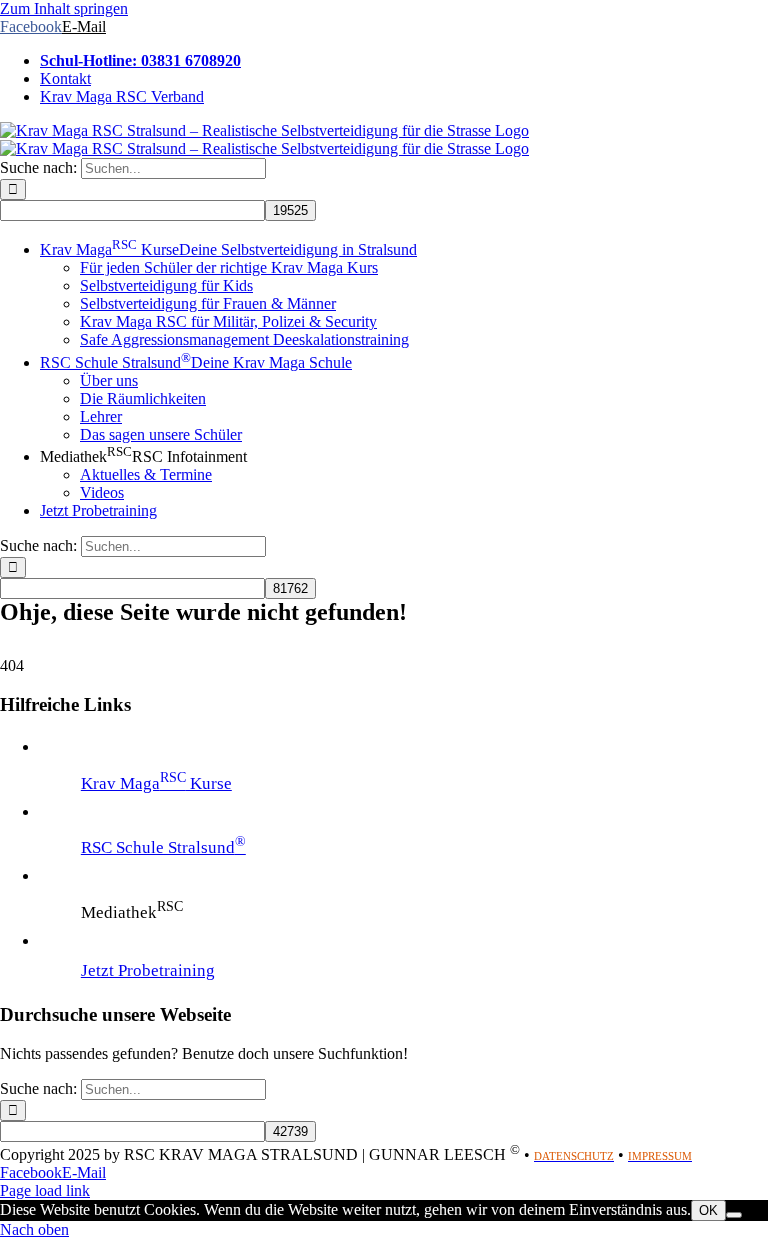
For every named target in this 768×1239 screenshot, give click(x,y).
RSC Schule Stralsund (163, 847)
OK (708, 1210)
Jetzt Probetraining (148, 970)
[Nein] (734, 1215)
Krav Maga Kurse (156, 783)
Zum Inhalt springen (64, 8)
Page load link (45, 1190)
